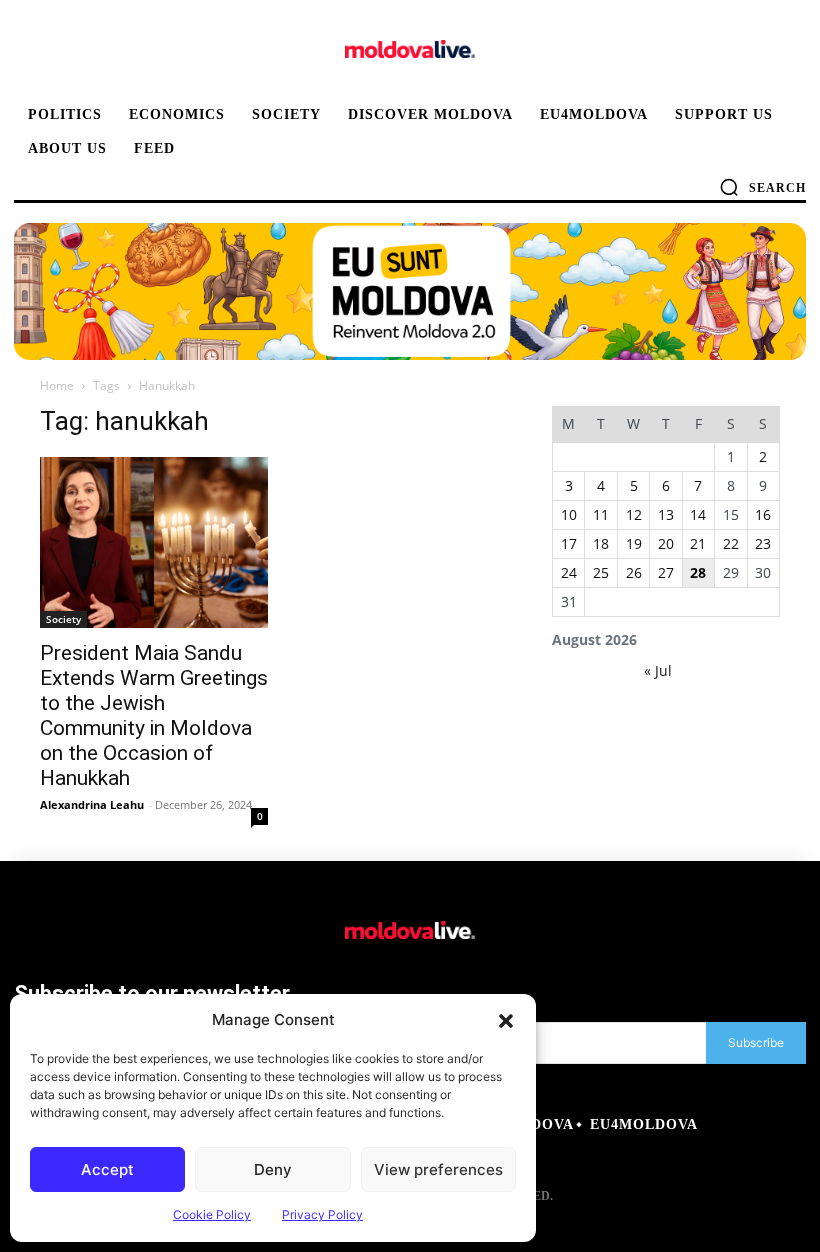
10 (569, 514)
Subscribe (756, 1042)
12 (634, 514)
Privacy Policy (322, 1214)
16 (763, 514)
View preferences (438, 1169)
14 (698, 514)
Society (63, 619)
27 (666, 572)
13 (666, 514)
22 (731, 543)
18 (601, 543)
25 (601, 572)
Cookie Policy (212, 1214)
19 (634, 543)
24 (569, 572)
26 (634, 572)
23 (763, 543)
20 (666, 543)
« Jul (658, 670)
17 (569, 543)
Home (57, 385)
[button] (506, 1020)
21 (698, 543)
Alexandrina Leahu (92, 804)
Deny (273, 1169)
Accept (107, 1169)
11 (601, 514)
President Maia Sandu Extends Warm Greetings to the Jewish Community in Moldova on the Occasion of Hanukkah (154, 715)
